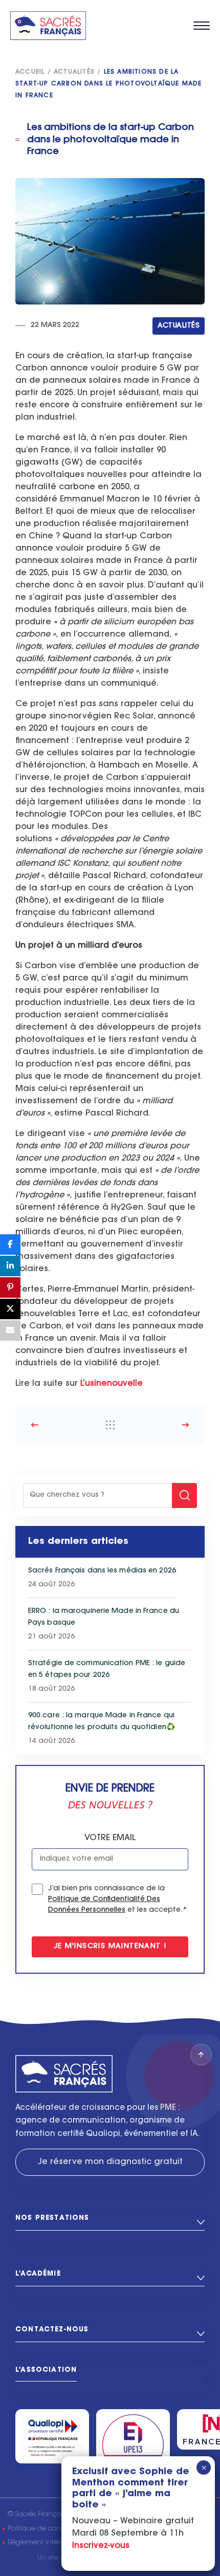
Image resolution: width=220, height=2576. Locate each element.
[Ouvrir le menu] (202, 26)
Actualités (74, 72)
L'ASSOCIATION (46, 2370)
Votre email (110, 1838)
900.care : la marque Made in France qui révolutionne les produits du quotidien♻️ (102, 1722)
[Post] (10, 1309)
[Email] (10, 1330)
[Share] (10, 1245)
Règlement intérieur (40, 2542)
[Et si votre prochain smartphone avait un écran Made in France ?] (54, 1425)
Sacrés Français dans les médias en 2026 (102, 1571)
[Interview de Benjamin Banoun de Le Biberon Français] (166, 1425)
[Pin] (10, 1287)
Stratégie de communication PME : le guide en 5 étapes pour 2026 (107, 1669)
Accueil (30, 72)
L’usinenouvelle (112, 1384)
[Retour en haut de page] (201, 2055)
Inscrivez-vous (101, 2546)
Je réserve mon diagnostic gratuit (110, 2162)
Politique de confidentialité (51, 2529)
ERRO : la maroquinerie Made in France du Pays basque (104, 1617)
